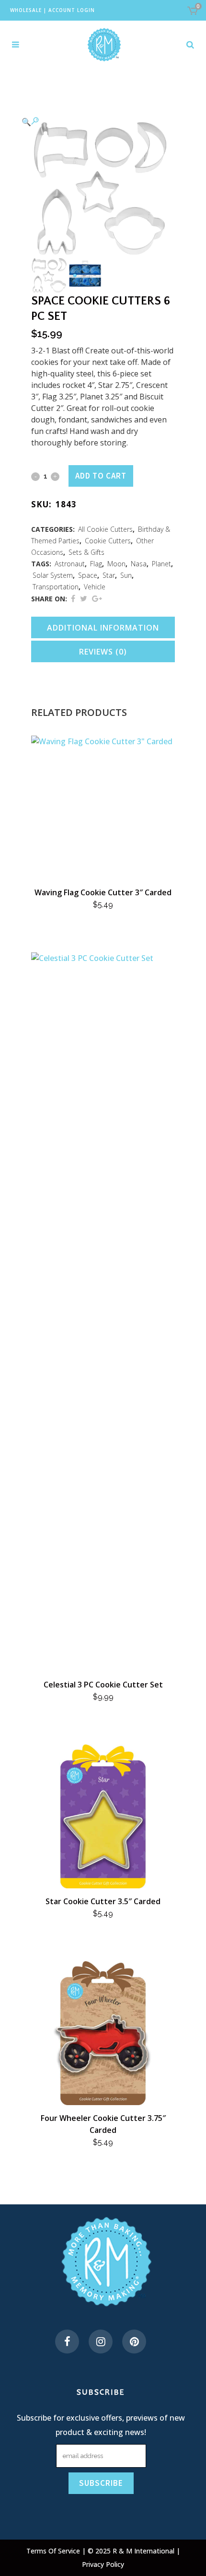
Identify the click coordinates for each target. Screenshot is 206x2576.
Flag (96, 564)
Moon (116, 564)
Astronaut (70, 564)
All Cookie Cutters (105, 529)
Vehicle (95, 587)
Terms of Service (54, 2551)
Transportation (56, 587)
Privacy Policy (103, 2564)
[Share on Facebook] (73, 598)
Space (88, 575)
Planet (161, 564)
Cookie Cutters (108, 541)
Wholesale (26, 10)
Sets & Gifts (86, 552)
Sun (126, 575)
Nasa (139, 564)
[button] (93, 121)
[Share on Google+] (97, 598)
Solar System (53, 575)
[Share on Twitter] (84, 598)
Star (109, 575)
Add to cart (101, 476)
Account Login (72, 10)
